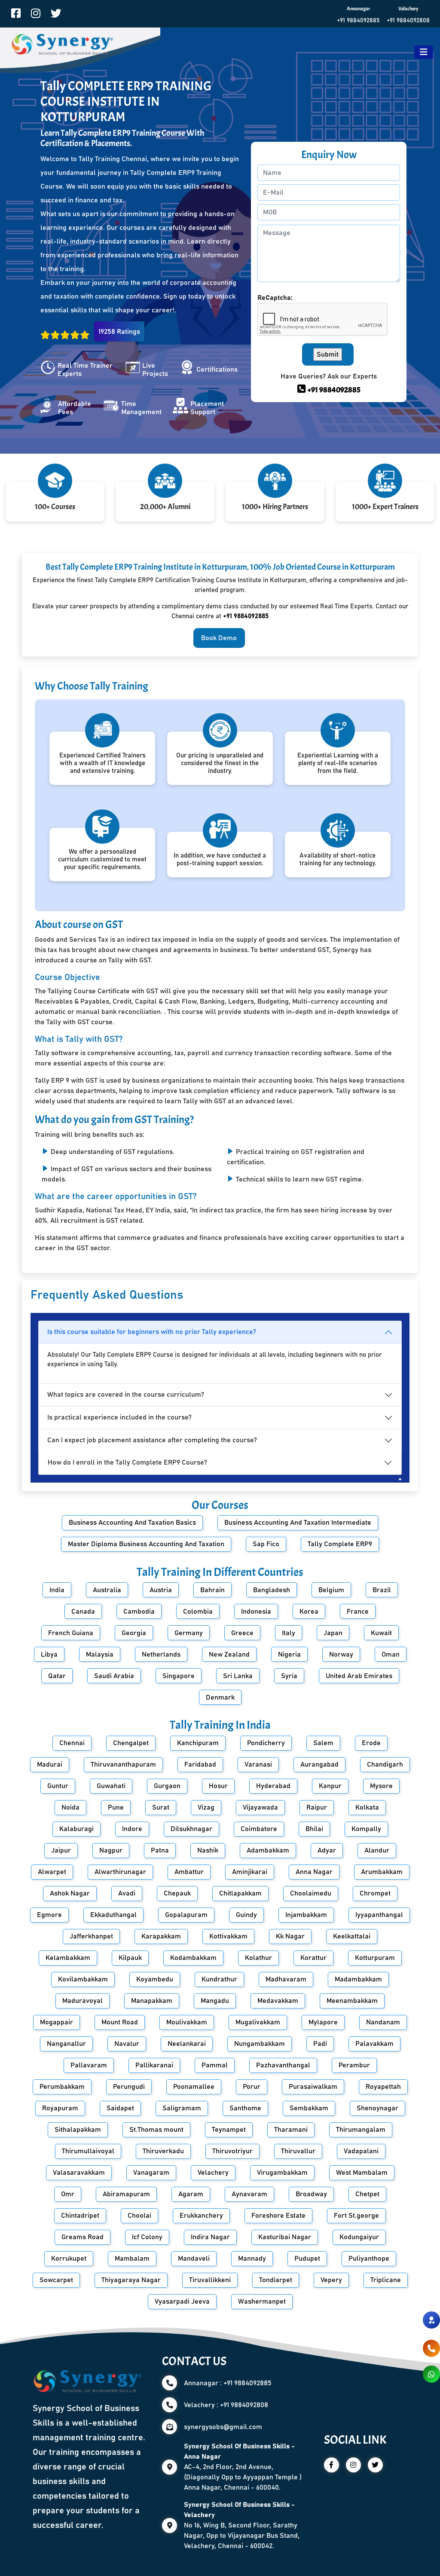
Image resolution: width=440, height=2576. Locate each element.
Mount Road (120, 2022)
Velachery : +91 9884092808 (226, 2405)
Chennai (72, 1743)
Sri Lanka (238, 1676)
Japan (333, 1633)
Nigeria (289, 1654)
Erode (371, 1743)
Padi (320, 2044)
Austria (161, 1590)
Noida (70, 1807)
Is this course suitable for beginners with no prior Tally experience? (152, 1332)
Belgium (331, 1590)
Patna (160, 1850)
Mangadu (215, 2001)
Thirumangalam (361, 2130)
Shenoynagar (377, 2108)
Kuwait (381, 1633)
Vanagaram (151, 2173)
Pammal (215, 2065)
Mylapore (323, 2022)
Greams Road (82, 2237)
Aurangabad (319, 1764)
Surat (161, 1807)
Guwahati (111, 1786)
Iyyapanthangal (379, 1915)
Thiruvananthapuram (123, 1764)
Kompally (366, 1829)
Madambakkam (358, 1979)
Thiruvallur (298, 2151)
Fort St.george (356, 2216)
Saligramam (182, 2108)
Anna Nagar (314, 1872)
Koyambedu (155, 1979)
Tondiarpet (276, 2280)
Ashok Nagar (70, 1893)
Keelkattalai (352, 1936)
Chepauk (177, 1893)
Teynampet (229, 2130)
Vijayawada (260, 1807)
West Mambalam (362, 2173)
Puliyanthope (369, 2259)
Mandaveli (194, 2259)
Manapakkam (152, 2001)
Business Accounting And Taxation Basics (132, 1523)
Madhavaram (286, 1979)
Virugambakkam (282, 2173)
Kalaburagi (76, 1829)
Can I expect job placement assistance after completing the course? (152, 1440)
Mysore (381, 1786)
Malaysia (100, 1654)
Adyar (327, 1850)
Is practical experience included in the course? (119, 1417)
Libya (49, 1654)
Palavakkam (374, 2044)
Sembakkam (309, 2108)
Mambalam (132, 2259)
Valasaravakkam (79, 2173)
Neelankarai (187, 2044)
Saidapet (120, 2108)
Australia (107, 1590)
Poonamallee (194, 2087)
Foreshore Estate (278, 2216)
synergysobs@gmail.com (223, 2427)
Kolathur (258, 1958)
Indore (132, 1829)
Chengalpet (131, 1743)
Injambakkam (306, 1915)
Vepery (331, 2280)
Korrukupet (69, 2259)
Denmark (220, 1697)
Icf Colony (147, 2237)
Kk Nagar (290, 1936)
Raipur (317, 1807)
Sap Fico (266, 1544)
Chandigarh (385, 1764)
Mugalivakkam (258, 2022)
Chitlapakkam (240, 1893)
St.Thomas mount (156, 2130)
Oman (391, 1654)
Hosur (218, 1786)
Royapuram (60, 2108)
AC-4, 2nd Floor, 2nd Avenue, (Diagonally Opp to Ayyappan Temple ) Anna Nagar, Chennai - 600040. (243, 2467)
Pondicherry (266, 1743)
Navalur (127, 2044)
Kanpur (330, 1786)
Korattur (313, 1958)
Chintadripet (80, 2216)
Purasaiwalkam (313, 2087)
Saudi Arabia (114, 1676)
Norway (341, 1654)
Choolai (139, 2216)
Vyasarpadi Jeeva (182, 2301)
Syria (289, 1676)
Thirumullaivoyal (88, 2151)
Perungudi (129, 2087)
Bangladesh (272, 1590)
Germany (189, 1633)
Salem (323, 1743)
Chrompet (375, 1893)
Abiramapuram (126, 2194)
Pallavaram (89, 2065)
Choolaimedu (311, 1893)
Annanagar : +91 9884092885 (228, 2383)
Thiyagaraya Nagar (131, 2280)
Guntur (58, 1786)
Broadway (311, 2194)
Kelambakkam (68, 1958)
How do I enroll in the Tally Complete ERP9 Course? (127, 1462)
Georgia (134, 1633)
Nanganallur (66, 2044)
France (358, 1612)
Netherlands (161, 1654)
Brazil (382, 1590)
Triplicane (386, 2280)
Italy (289, 1633)
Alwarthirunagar (120, 1872)
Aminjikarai (250, 1872)
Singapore (179, 1676)
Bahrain (212, 1590)
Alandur (377, 1850)
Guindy (246, 1915)
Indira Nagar (210, 2237)
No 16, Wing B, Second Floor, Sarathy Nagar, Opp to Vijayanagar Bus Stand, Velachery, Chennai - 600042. (242, 2525)
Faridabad (200, 1764)
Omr (68, 2194)
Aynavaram (249, 2194)
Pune (116, 1807)
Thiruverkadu (163, 2151)
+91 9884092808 (408, 21)
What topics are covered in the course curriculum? (126, 1395)
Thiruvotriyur (232, 2151)
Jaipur (61, 1850)
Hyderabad (273, 1786)
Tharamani (291, 2130)
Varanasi (258, 1764)
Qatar (57, 1676)
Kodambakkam (193, 1958)
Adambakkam (268, 1850)
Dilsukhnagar (191, 1829)
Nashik (208, 1850)
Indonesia (256, 1612)
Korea (309, 1612)
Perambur (354, 2065)
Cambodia (139, 1612)
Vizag (206, 1807)
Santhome (245, 2108)
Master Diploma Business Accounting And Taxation (146, 1544)
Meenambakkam (352, 2001)
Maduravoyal (82, 2001)
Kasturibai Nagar (285, 2237)
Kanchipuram (198, 1743)
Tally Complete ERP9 (340, 1544)
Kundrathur (219, 1979)
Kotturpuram (375, 1958)
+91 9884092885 (358, 21)
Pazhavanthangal (283, 2065)
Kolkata (367, 1807)
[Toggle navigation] (424, 52)
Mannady (252, 2259)
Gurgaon (167, 1786)
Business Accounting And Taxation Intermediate (298, 1523)
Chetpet (367, 2194)
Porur (252, 2087)
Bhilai (314, 1829)
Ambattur (189, 1872)
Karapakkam (161, 1936)
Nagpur (111, 1850)
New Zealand (229, 1654)
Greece (242, 1633)
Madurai (50, 1764)
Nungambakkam (260, 2044)
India (57, 1590)
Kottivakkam (228, 1936)
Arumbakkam (382, 1872)
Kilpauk (130, 1958)
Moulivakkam (187, 2022)
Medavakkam (278, 2001)
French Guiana (71, 1633)
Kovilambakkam (83, 1979)
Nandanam (383, 2022)
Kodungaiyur (359, 2237)
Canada (83, 1612)
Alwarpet (52, 1872)
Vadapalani (361, 2151)
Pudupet (307, 2259)
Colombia (198, 1612)
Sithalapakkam (78, 2130)
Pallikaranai (154, 2065)
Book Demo (219, 638)
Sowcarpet (56, 2280)
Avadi (127, 1893)
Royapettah (383, 2087)
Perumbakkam (62, 2087)
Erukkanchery (201, 2216)
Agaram (191, 2194)
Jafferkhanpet (91, 1936)
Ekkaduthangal (113, 1915)
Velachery (213, 2173)
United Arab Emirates (359, 1676)
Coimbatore (259, 1829)
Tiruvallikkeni (210, 2280)
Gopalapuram (186, 1915)
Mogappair (57, 2022)
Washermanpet (262, 2301)
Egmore (49, 1915)
